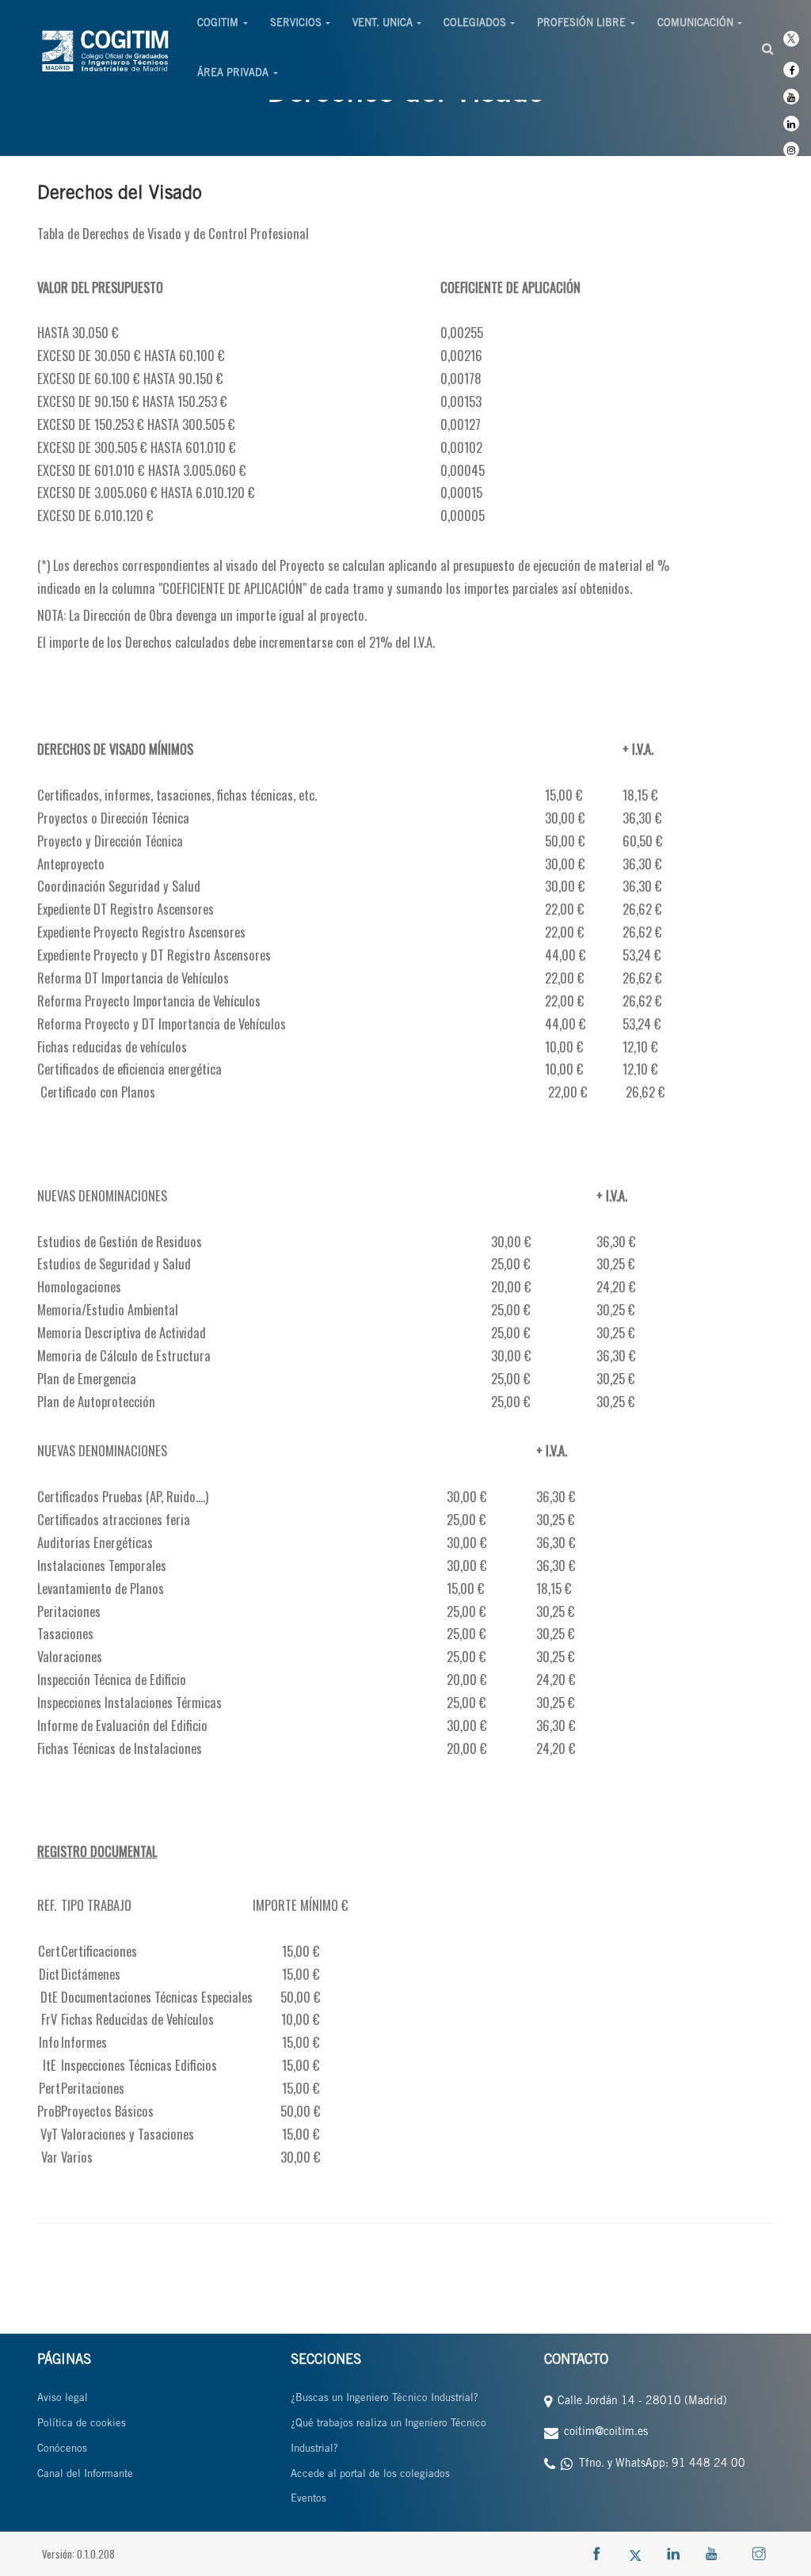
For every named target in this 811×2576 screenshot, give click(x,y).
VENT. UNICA (383, 24)
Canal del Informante (85, 2475)
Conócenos (62, 2450)
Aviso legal (63, 2399)
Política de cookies (82, 2424)
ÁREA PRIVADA (233, 74)
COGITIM (218, 24)
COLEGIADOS (475, 24)
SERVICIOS (296, 24)
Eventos (308, 2500)
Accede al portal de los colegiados (370, 2475)
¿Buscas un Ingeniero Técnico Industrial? (385, 2399)
